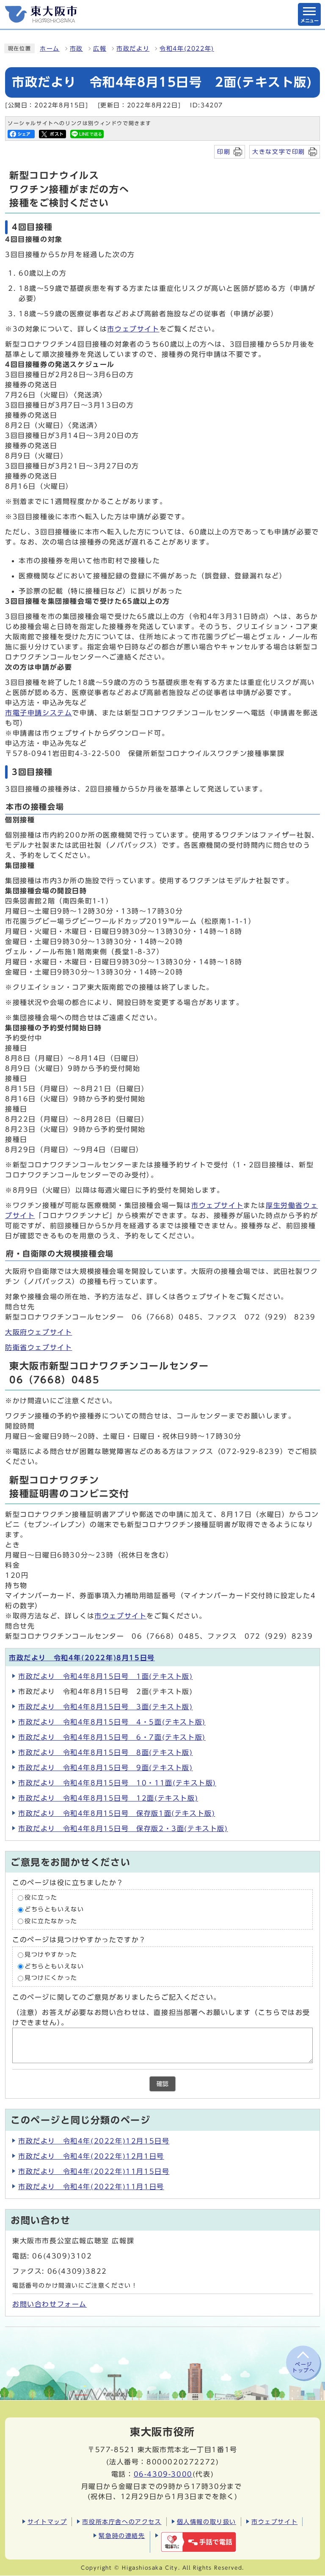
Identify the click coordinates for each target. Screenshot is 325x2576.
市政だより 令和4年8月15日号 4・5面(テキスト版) (112, 1722)
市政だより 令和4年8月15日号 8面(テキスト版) (106, 1752)
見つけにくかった (51, 1978)
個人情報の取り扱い (207, 2522)
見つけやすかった (51, 1955)
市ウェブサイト (133, 329)
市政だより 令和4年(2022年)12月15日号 (94, 2141)
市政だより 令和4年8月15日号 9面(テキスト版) (106, 1768)
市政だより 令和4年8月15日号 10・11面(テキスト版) (117, 1783)
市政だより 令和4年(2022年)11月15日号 (94, 2171)
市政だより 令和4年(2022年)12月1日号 (91, 2156)
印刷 (224, 152)
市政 (76, 49)
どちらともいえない (54, 1909)
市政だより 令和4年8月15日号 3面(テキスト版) (106, 1707)
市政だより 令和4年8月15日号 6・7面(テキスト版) (112, 1737)
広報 (100, 49)
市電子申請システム (39, 713)
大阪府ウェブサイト (39, 1332)
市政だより (133, 49)
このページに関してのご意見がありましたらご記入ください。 (117, 1997)
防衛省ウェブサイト (39, 1347)
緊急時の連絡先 (122, 2536)
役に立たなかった (51, 1921)
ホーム (50, 49)
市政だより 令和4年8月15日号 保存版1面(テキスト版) (117, 1813)
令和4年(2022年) (187, 49)
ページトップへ (303, 2367)
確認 (162, 2084)
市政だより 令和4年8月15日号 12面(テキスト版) (108, 1798)
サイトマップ (47, 2522)
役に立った (41, 1898)
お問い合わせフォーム (50, 2304)
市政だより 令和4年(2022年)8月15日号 (82, 1658)
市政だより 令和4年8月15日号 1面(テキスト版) (106, 1676)
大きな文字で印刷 (279, 152)
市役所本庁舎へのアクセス (122, 2522)
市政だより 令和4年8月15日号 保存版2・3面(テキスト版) (123, 1829)
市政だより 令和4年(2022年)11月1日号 (91, 2187)
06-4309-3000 (163, 2474)
